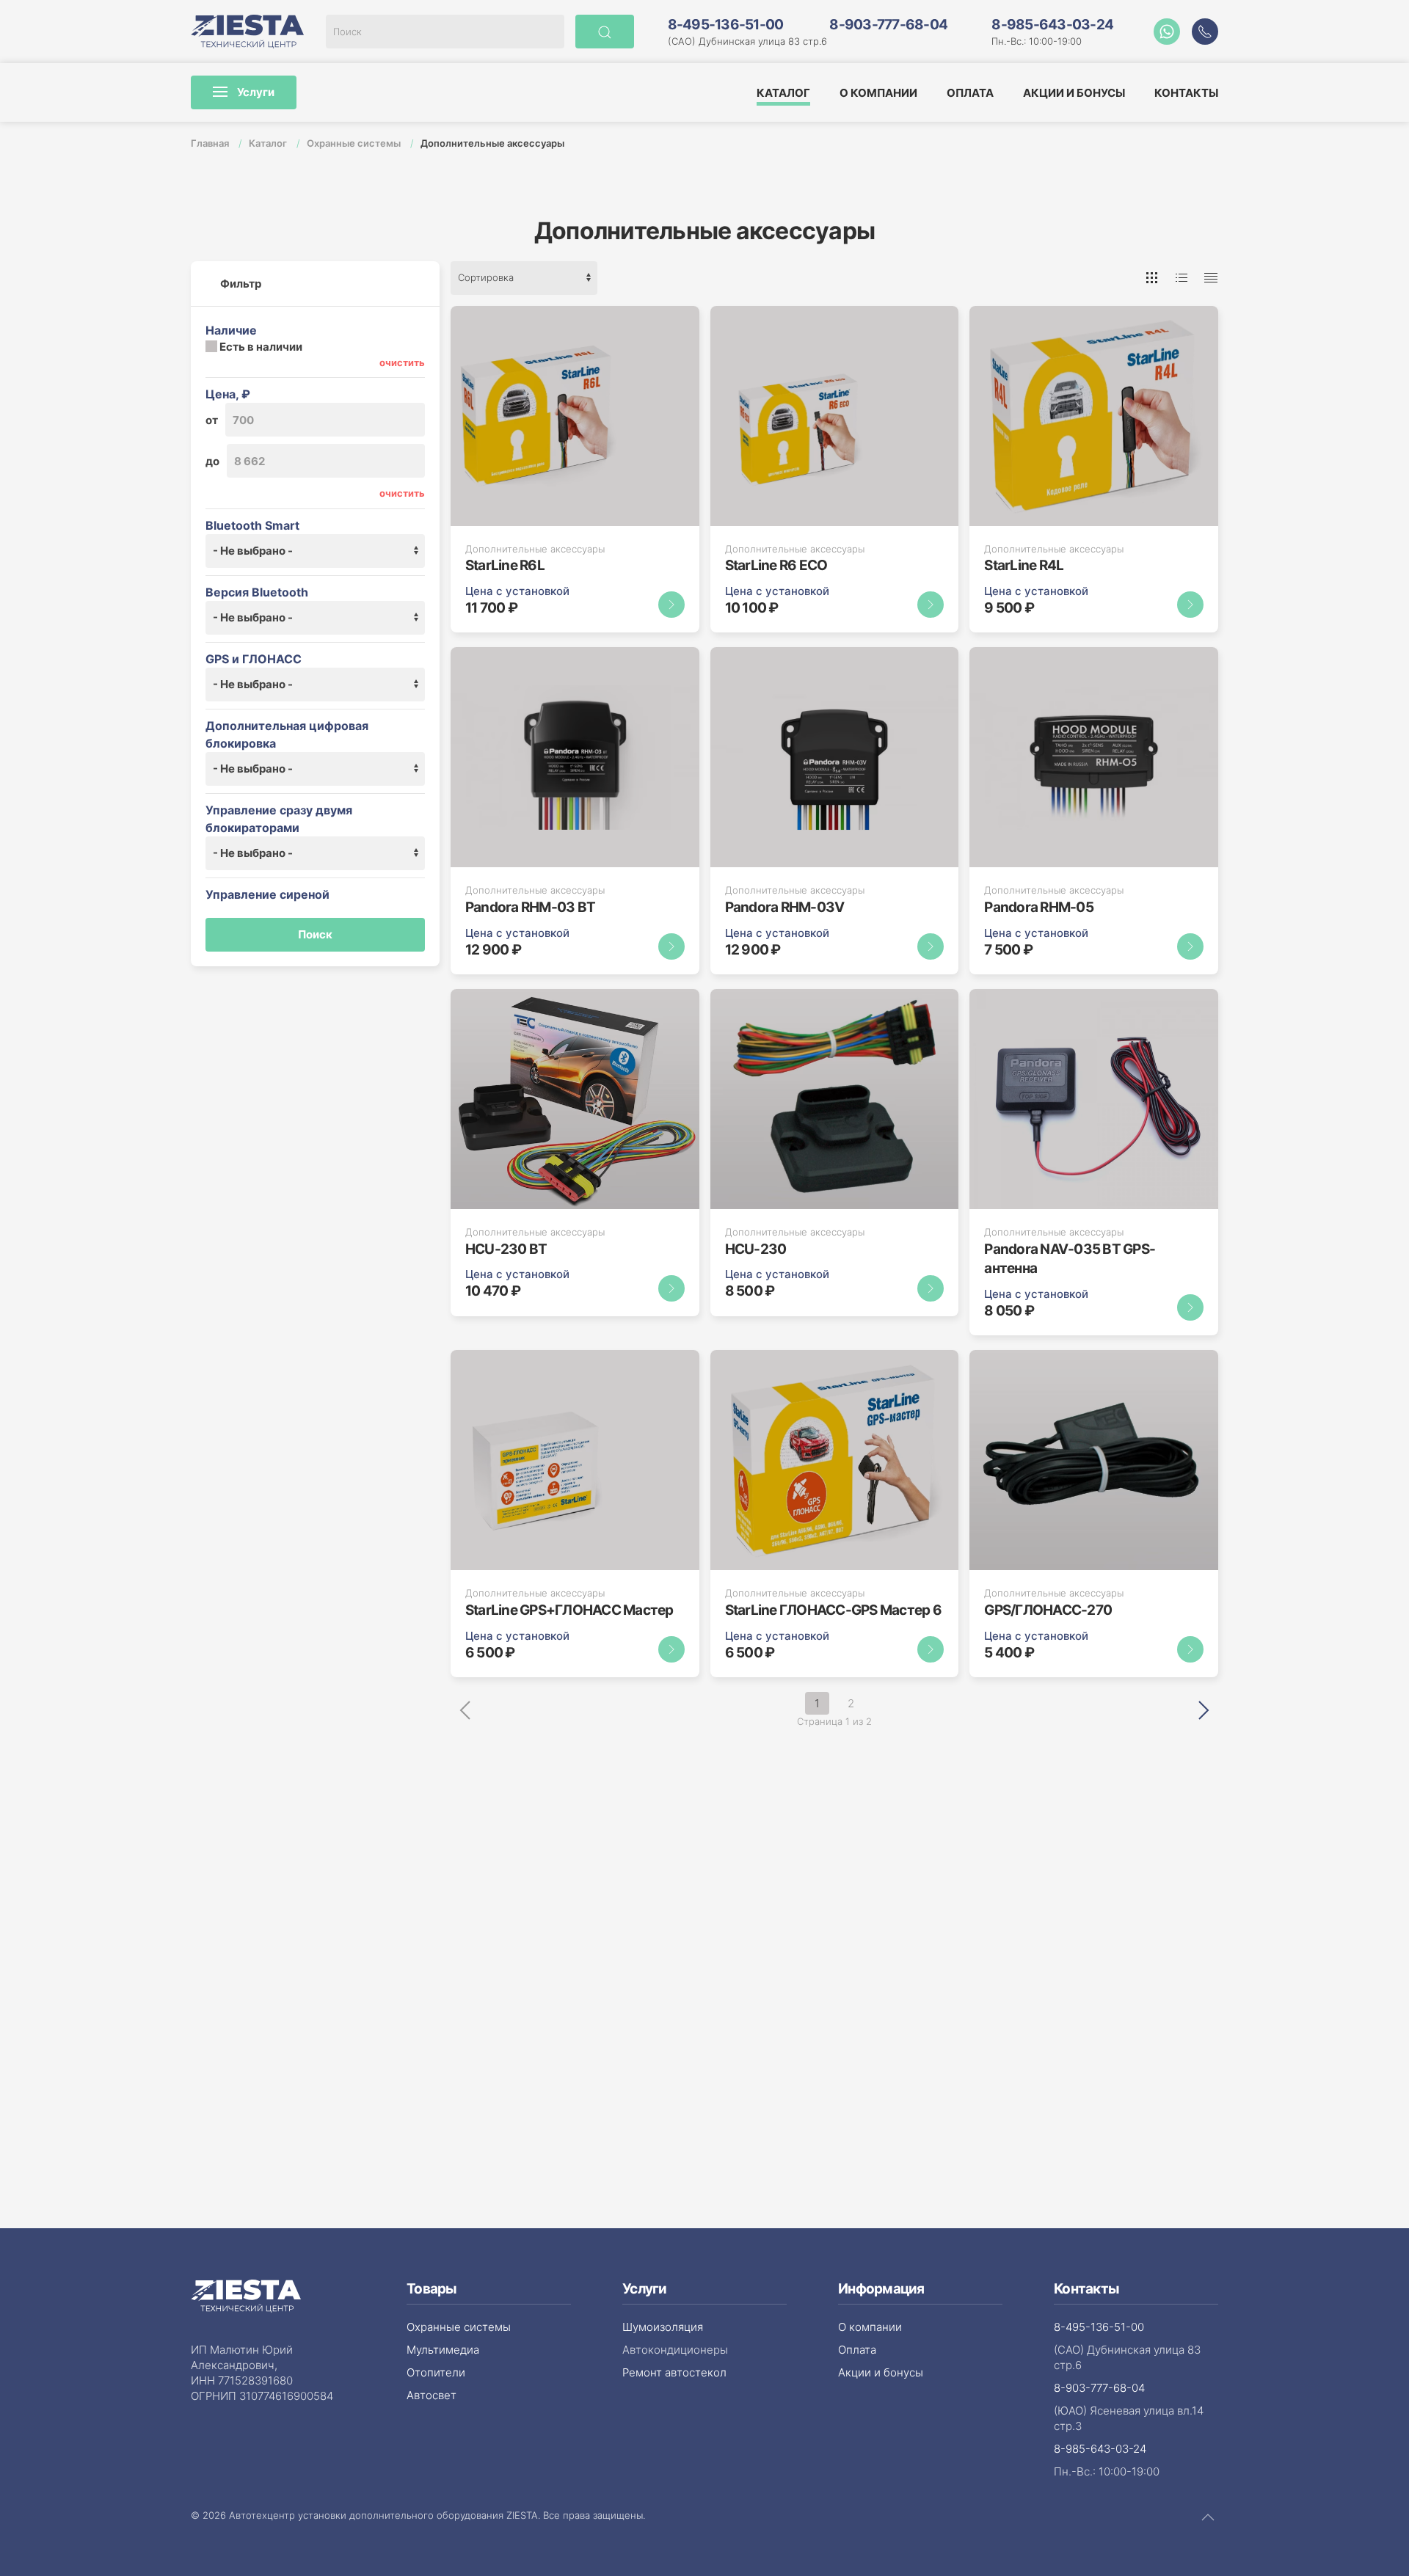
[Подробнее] (671, 605)
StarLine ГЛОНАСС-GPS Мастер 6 (833, 1610)
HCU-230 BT (506, 1249)
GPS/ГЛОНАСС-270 (1048, 1610)
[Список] (1182, 278)
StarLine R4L (1024, 565)
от (212, 420)
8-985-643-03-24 (1052, 25)
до (212, 461)
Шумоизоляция (663, 2327)
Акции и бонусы (1074, 93)
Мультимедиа (443, 2350)
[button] (1205, 32)
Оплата (970, 93)
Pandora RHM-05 (1039, 907)
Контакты (1186, 93)
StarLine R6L (505, 565)
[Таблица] (1211, 278)
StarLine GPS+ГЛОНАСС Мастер (569, 1610)
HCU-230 (756, 1249)
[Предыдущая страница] (465, 1710)
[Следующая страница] (1204, 1709)
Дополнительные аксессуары (535, 549)
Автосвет (432, 2395)
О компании (878, 93)
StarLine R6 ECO (776, 565)
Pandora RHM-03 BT (530, 907)
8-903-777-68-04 (888, 25)
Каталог (783, 93)
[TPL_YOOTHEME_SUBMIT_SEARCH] (605, 32)
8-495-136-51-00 (726, 25)
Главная (211, 143)
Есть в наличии (260, 347)
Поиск (315, 934)
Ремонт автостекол (674, 2372)
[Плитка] (1152, 278)
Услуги (255, 92)
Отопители (436, 2372)
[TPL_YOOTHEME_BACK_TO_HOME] (247, 32)
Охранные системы (355, 143)
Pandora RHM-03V (785, 907)
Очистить (402, 362)
